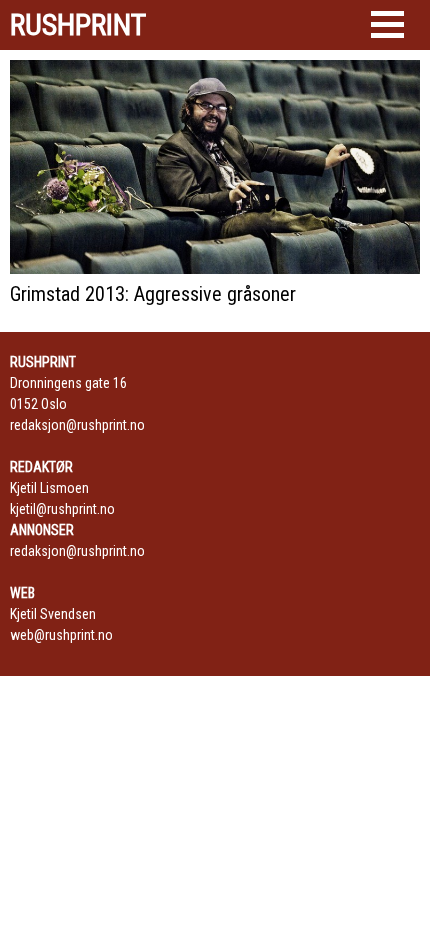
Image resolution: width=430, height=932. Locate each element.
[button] (387, 24)
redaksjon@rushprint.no (77, 425)
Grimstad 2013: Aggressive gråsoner (153, 294)
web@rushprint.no (61, 635)
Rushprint (78, 25)
